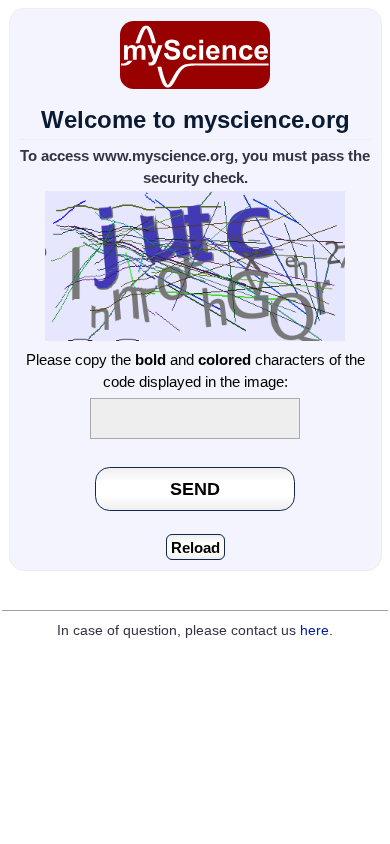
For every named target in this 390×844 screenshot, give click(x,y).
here (314, 630)
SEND (195, 488)
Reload (195, 547)
